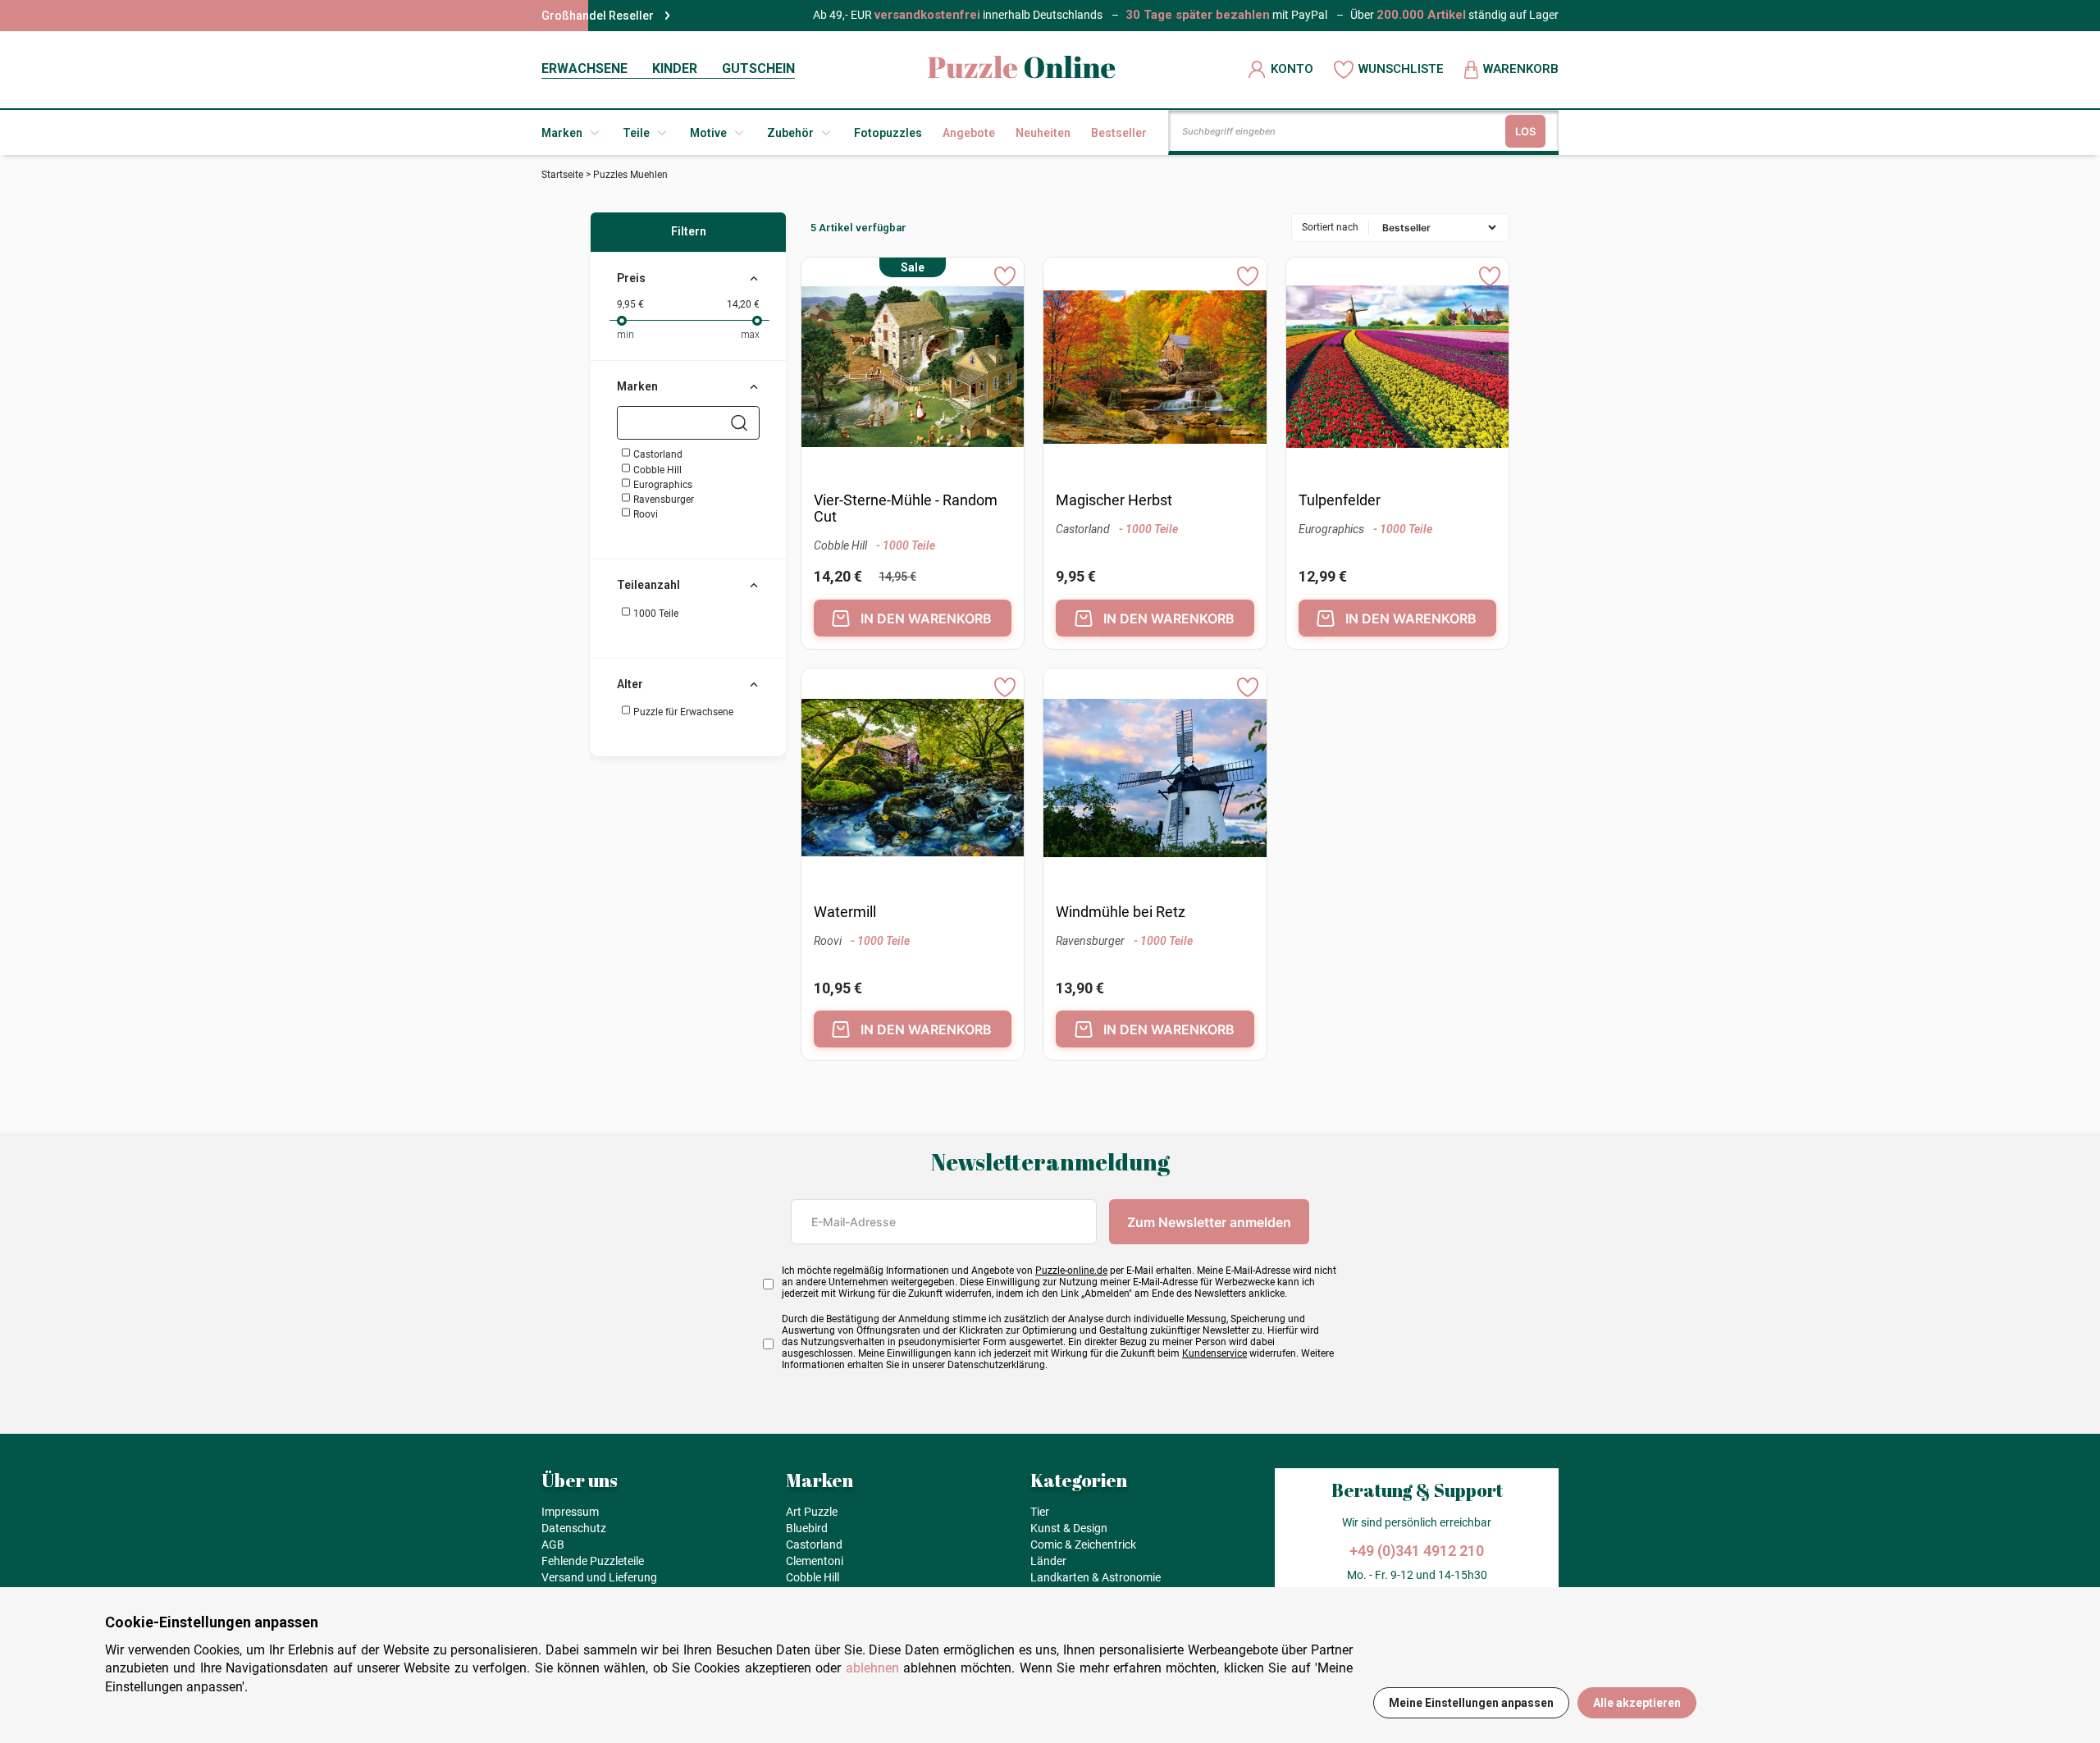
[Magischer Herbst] (1155, 369)
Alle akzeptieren (1637, 1703)
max (750, 335)
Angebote (969, 133)
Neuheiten (1043, 133)
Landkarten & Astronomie (1096, 1577)
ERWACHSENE (584, 68)
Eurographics (662, 485)
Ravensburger (662, 500)
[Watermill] (913, 780)
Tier (1040, 1512)
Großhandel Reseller (598, 16)
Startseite (562, 175)
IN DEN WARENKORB (926, 618)
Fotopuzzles (888, 133)
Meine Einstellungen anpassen (1471, 1703)
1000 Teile (655, 614)
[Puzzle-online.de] (1022, 69)
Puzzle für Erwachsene (682, 712)
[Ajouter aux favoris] (1005, 276)
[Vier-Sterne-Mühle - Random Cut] (913, 369)
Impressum (570, 1512)
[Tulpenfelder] (1397, 369)
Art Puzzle (812, 1512)
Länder (1048, 1561)
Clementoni (815, 1561)
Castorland (657, 454)
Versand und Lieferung (599, 1577)
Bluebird (807, 1528)
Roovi (644, 514)
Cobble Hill (656, 470)
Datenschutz (574, 1528)
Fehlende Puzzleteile (593, 1561)
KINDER (675, 68)
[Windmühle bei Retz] (1155, 780)
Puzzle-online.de (1071, 1271)
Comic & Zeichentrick (1083, 1545)
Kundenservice (1214, 1353)
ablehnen (872, 1668)
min (625, 335)
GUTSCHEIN (758, 68)
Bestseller (1119, 133)
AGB (553, 1545)
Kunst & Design (1069, 1528)
